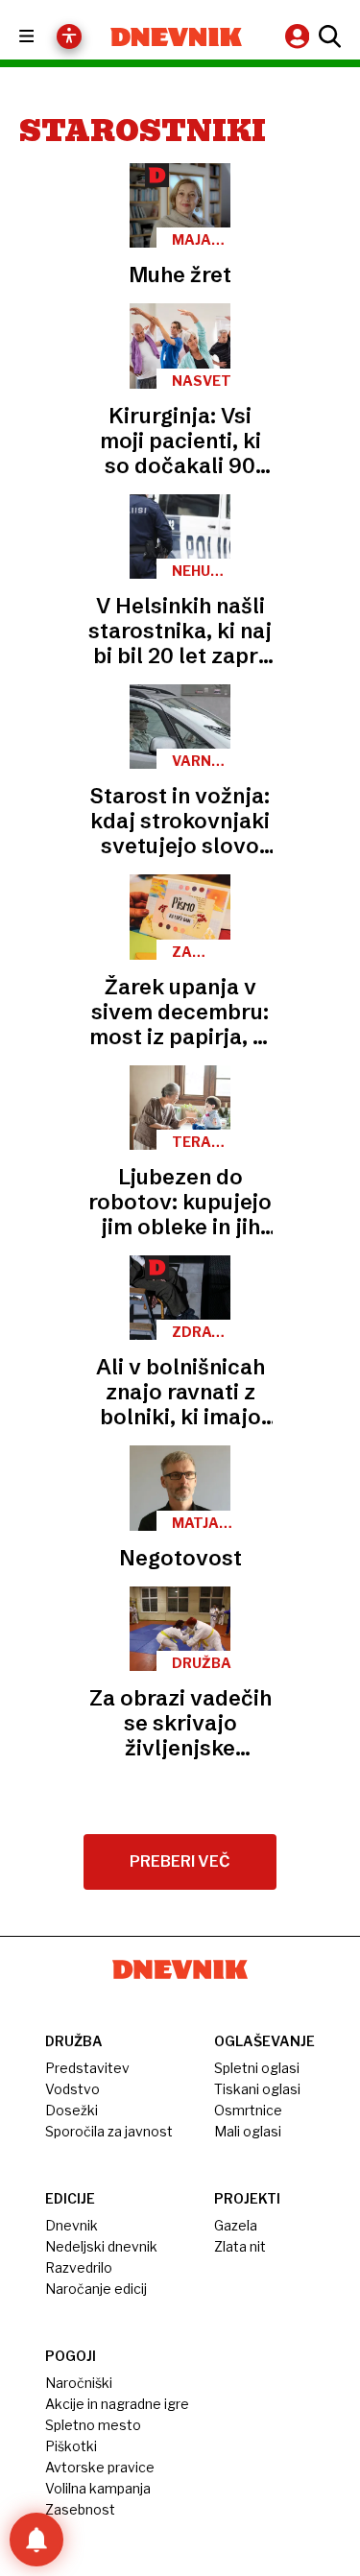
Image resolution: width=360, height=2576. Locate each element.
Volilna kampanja (98, 2488)
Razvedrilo (79, 2267)
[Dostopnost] (69, 36)
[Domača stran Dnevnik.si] (177, 37)
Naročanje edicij (96, 2289)
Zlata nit (240, 2246)
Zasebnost (80, 2509)
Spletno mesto (93, 2425)
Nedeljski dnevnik (101, 2246)
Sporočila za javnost (109, 2131)
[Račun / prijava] (300, 36)
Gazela (236, 2225)
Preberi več (180, 1861)
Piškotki (71, 2446)
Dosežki (72, 2110)
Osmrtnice (248, 2110)
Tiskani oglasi (257, 2089)
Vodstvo (72, 2089)
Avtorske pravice (100, 2467)
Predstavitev (87, 2068)
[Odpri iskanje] (327, 36)
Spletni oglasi (257, 2068)
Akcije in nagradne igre (117, 2404)
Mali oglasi (248, 2131)
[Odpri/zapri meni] (44, 37)
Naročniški (79, 2383)
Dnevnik (72, 2225)
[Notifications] (36, 2540)
